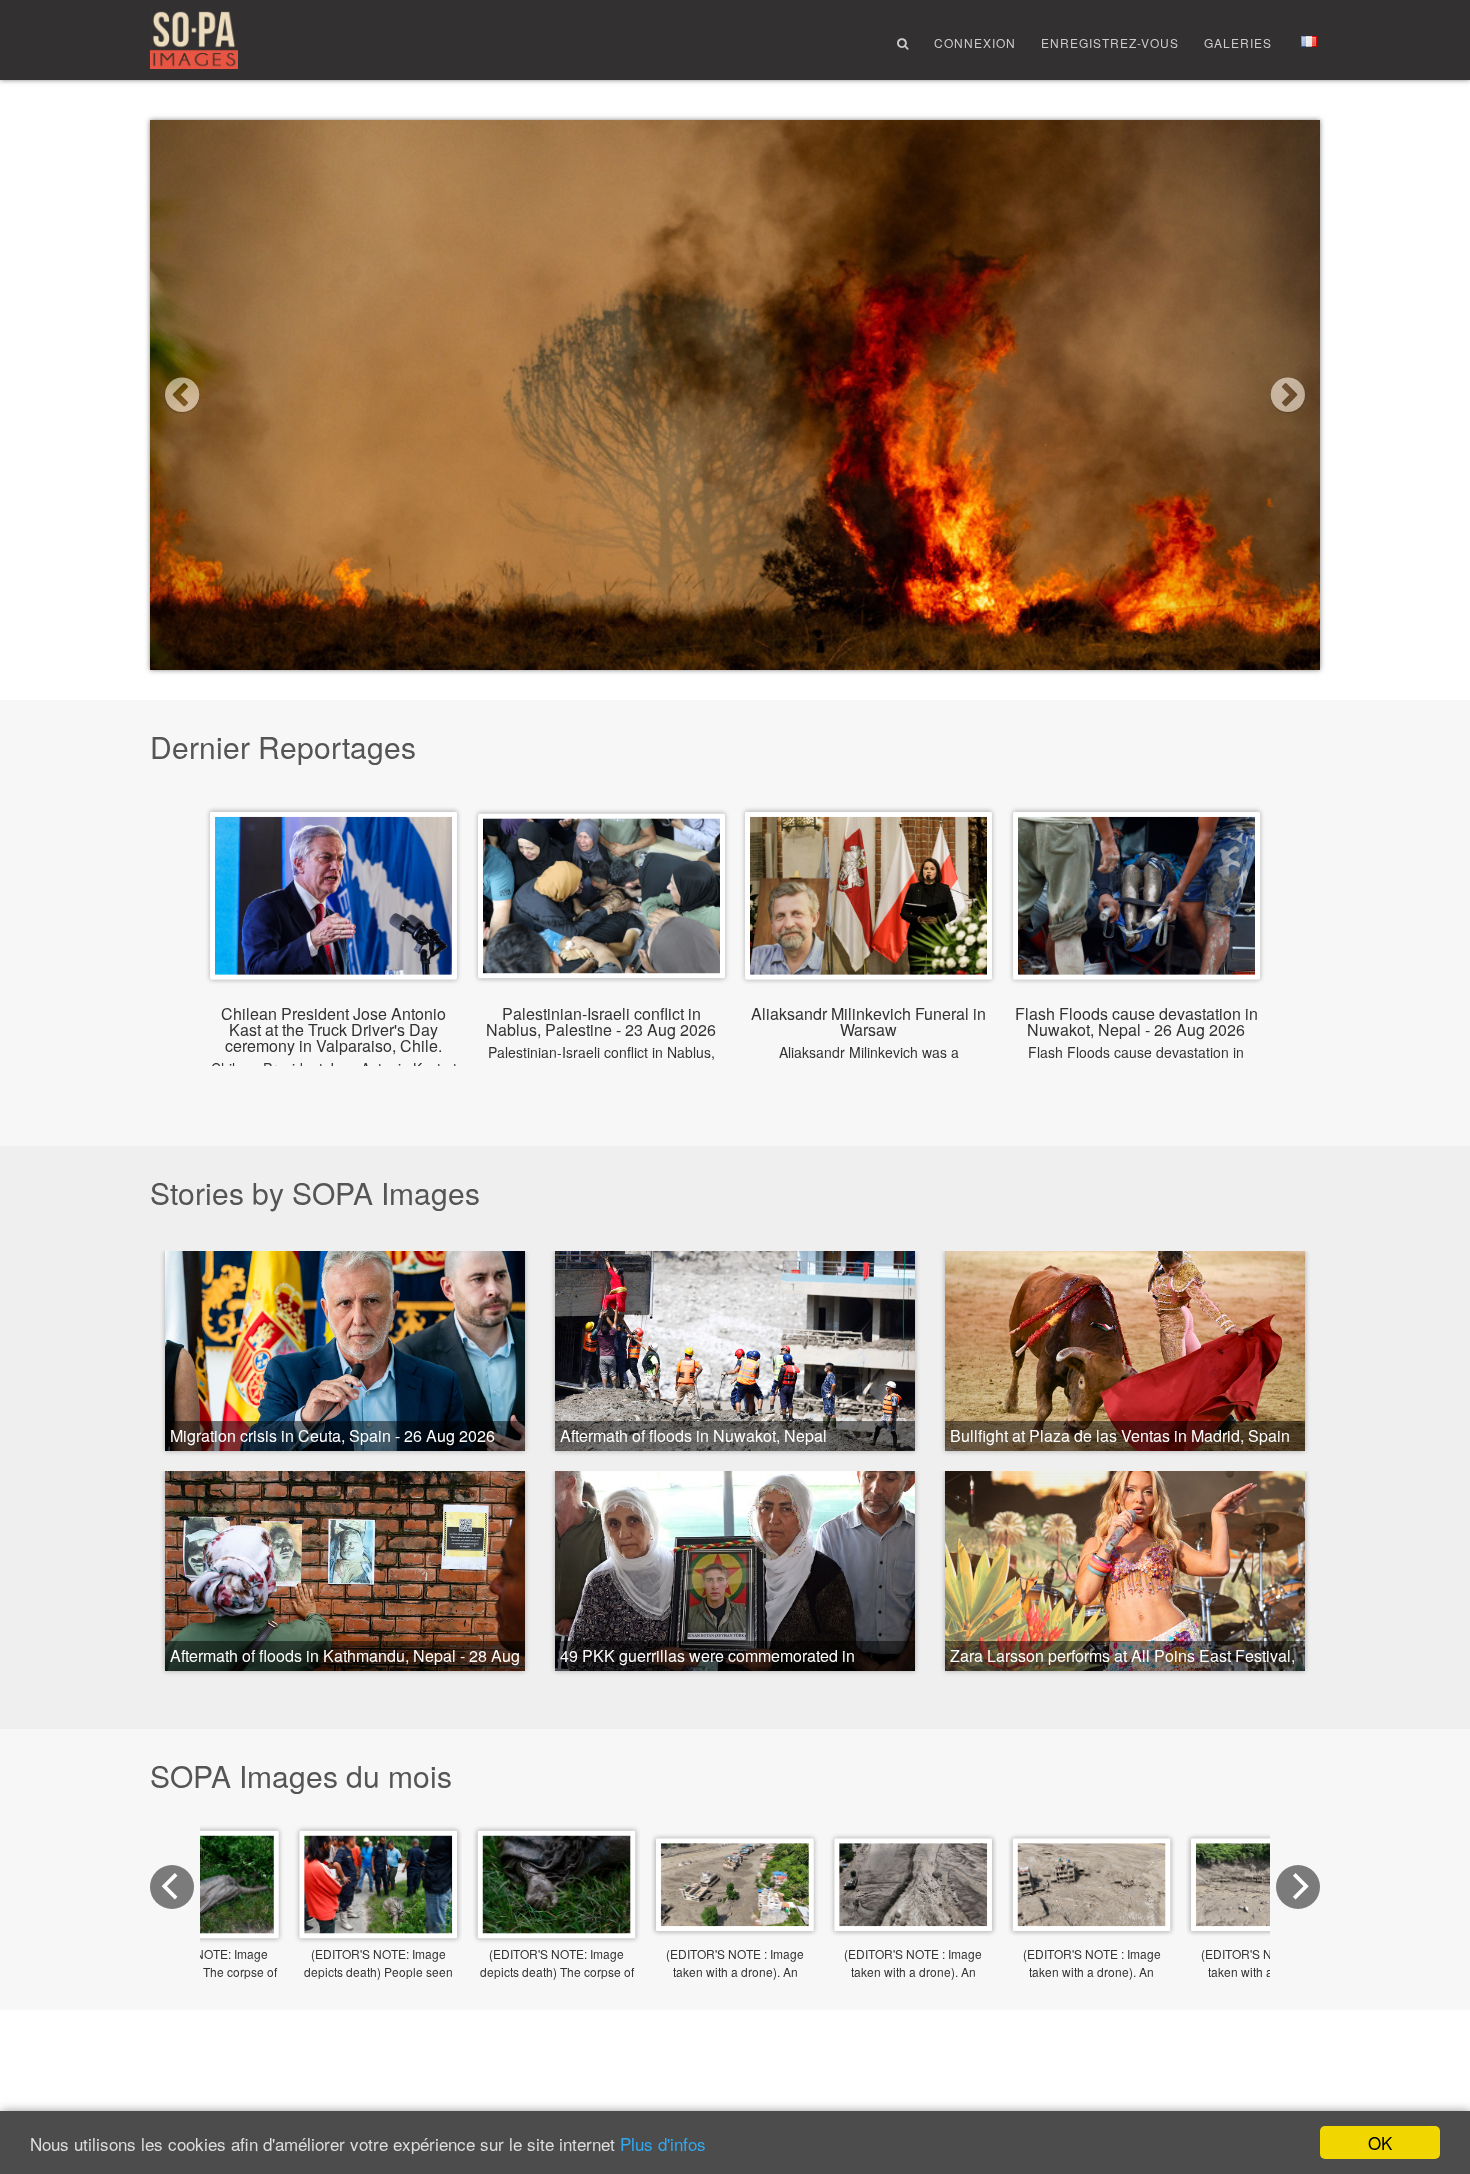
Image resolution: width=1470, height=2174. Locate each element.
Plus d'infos (663, 2143)
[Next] (1298, 1887)
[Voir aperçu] (735, 1917)
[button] (238, 395)
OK (1380, 2142)
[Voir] (333, 963)
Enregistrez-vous (1110, 42)
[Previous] (172, 1887)
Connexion (975, 42)
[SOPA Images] (194, 41)
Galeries (1238, 42)
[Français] (1309, 41)
